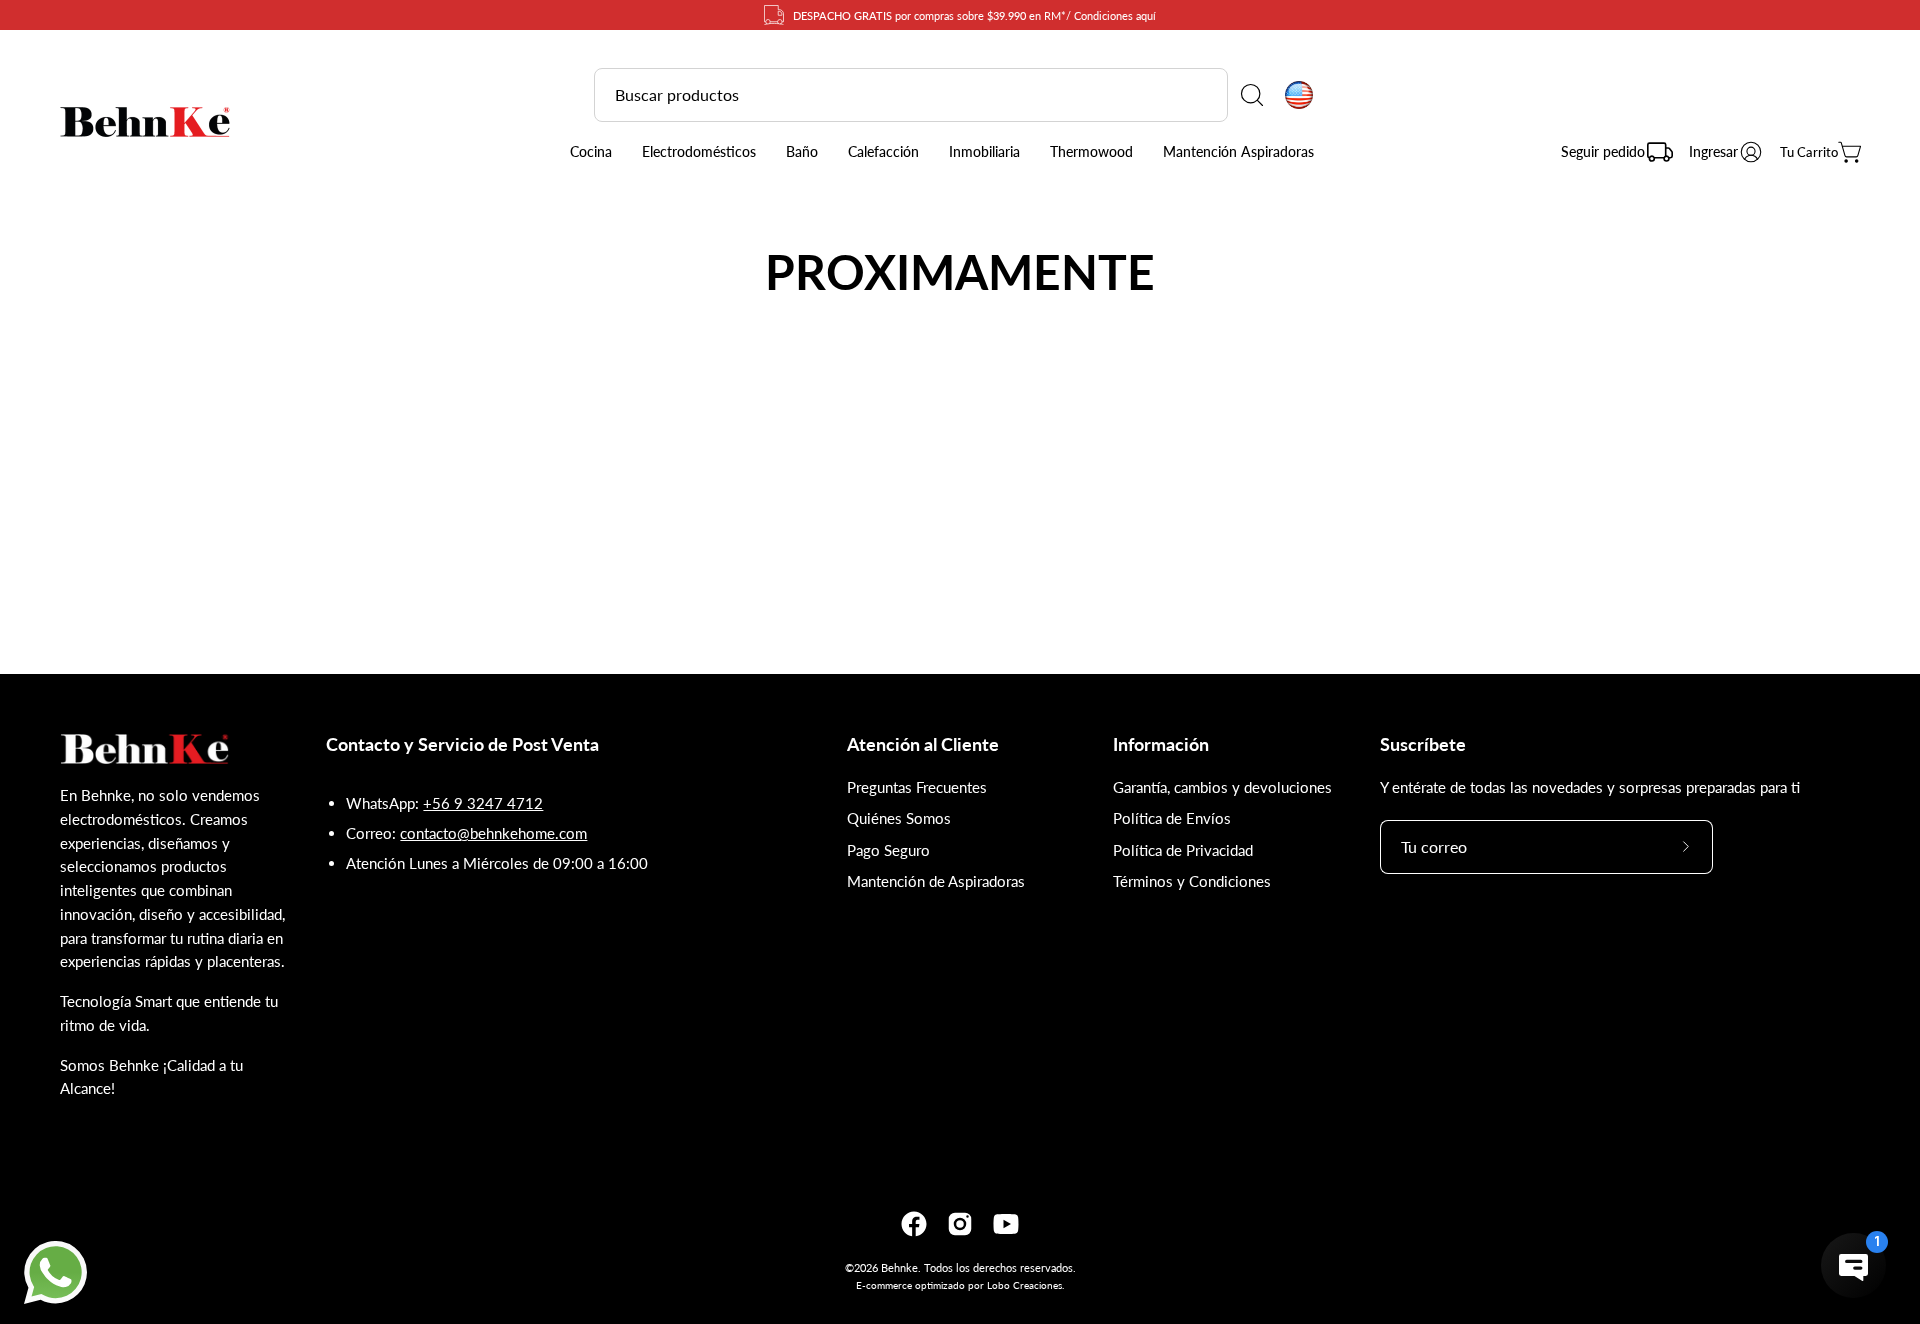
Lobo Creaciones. (1025, 1285)
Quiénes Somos (899, 818)
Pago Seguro (888, 850)
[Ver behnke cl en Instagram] (960, 1224)
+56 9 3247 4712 (483, 803)
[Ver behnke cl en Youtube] (1006, 1224)
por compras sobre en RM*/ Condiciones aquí (974, 15)
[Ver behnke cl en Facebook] (914, 1224)
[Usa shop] (1299, 95)
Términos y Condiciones (1192, 881)
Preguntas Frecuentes (917, 787)
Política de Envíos (1172, 818)
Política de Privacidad (1183, 850)
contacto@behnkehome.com (493, 833)
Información (1161, 744)
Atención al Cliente (923, 744)
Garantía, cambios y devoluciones (1222, 787)
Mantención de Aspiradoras (936, 881)
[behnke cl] (145, 122)
